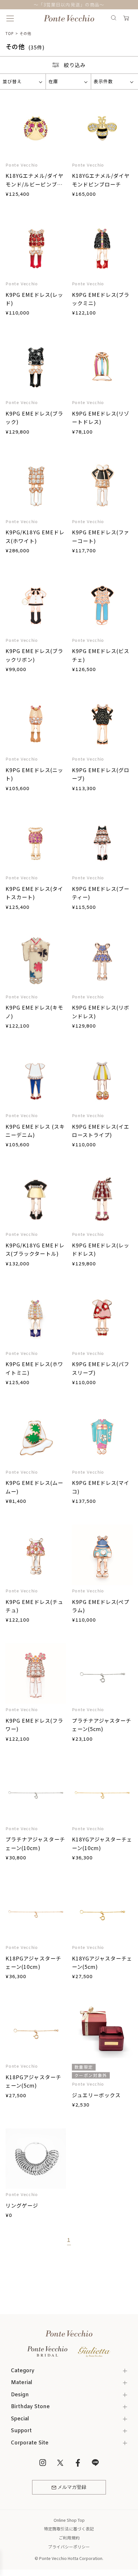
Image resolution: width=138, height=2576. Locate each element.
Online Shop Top (69, 2520)
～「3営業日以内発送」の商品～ (69, 4)
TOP (10, 33)
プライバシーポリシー (69, 2547)
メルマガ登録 (72, 2487)
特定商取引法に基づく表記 (69, 2529)
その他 (25, 33)
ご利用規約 (69, 2538)
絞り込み (75, 65)
